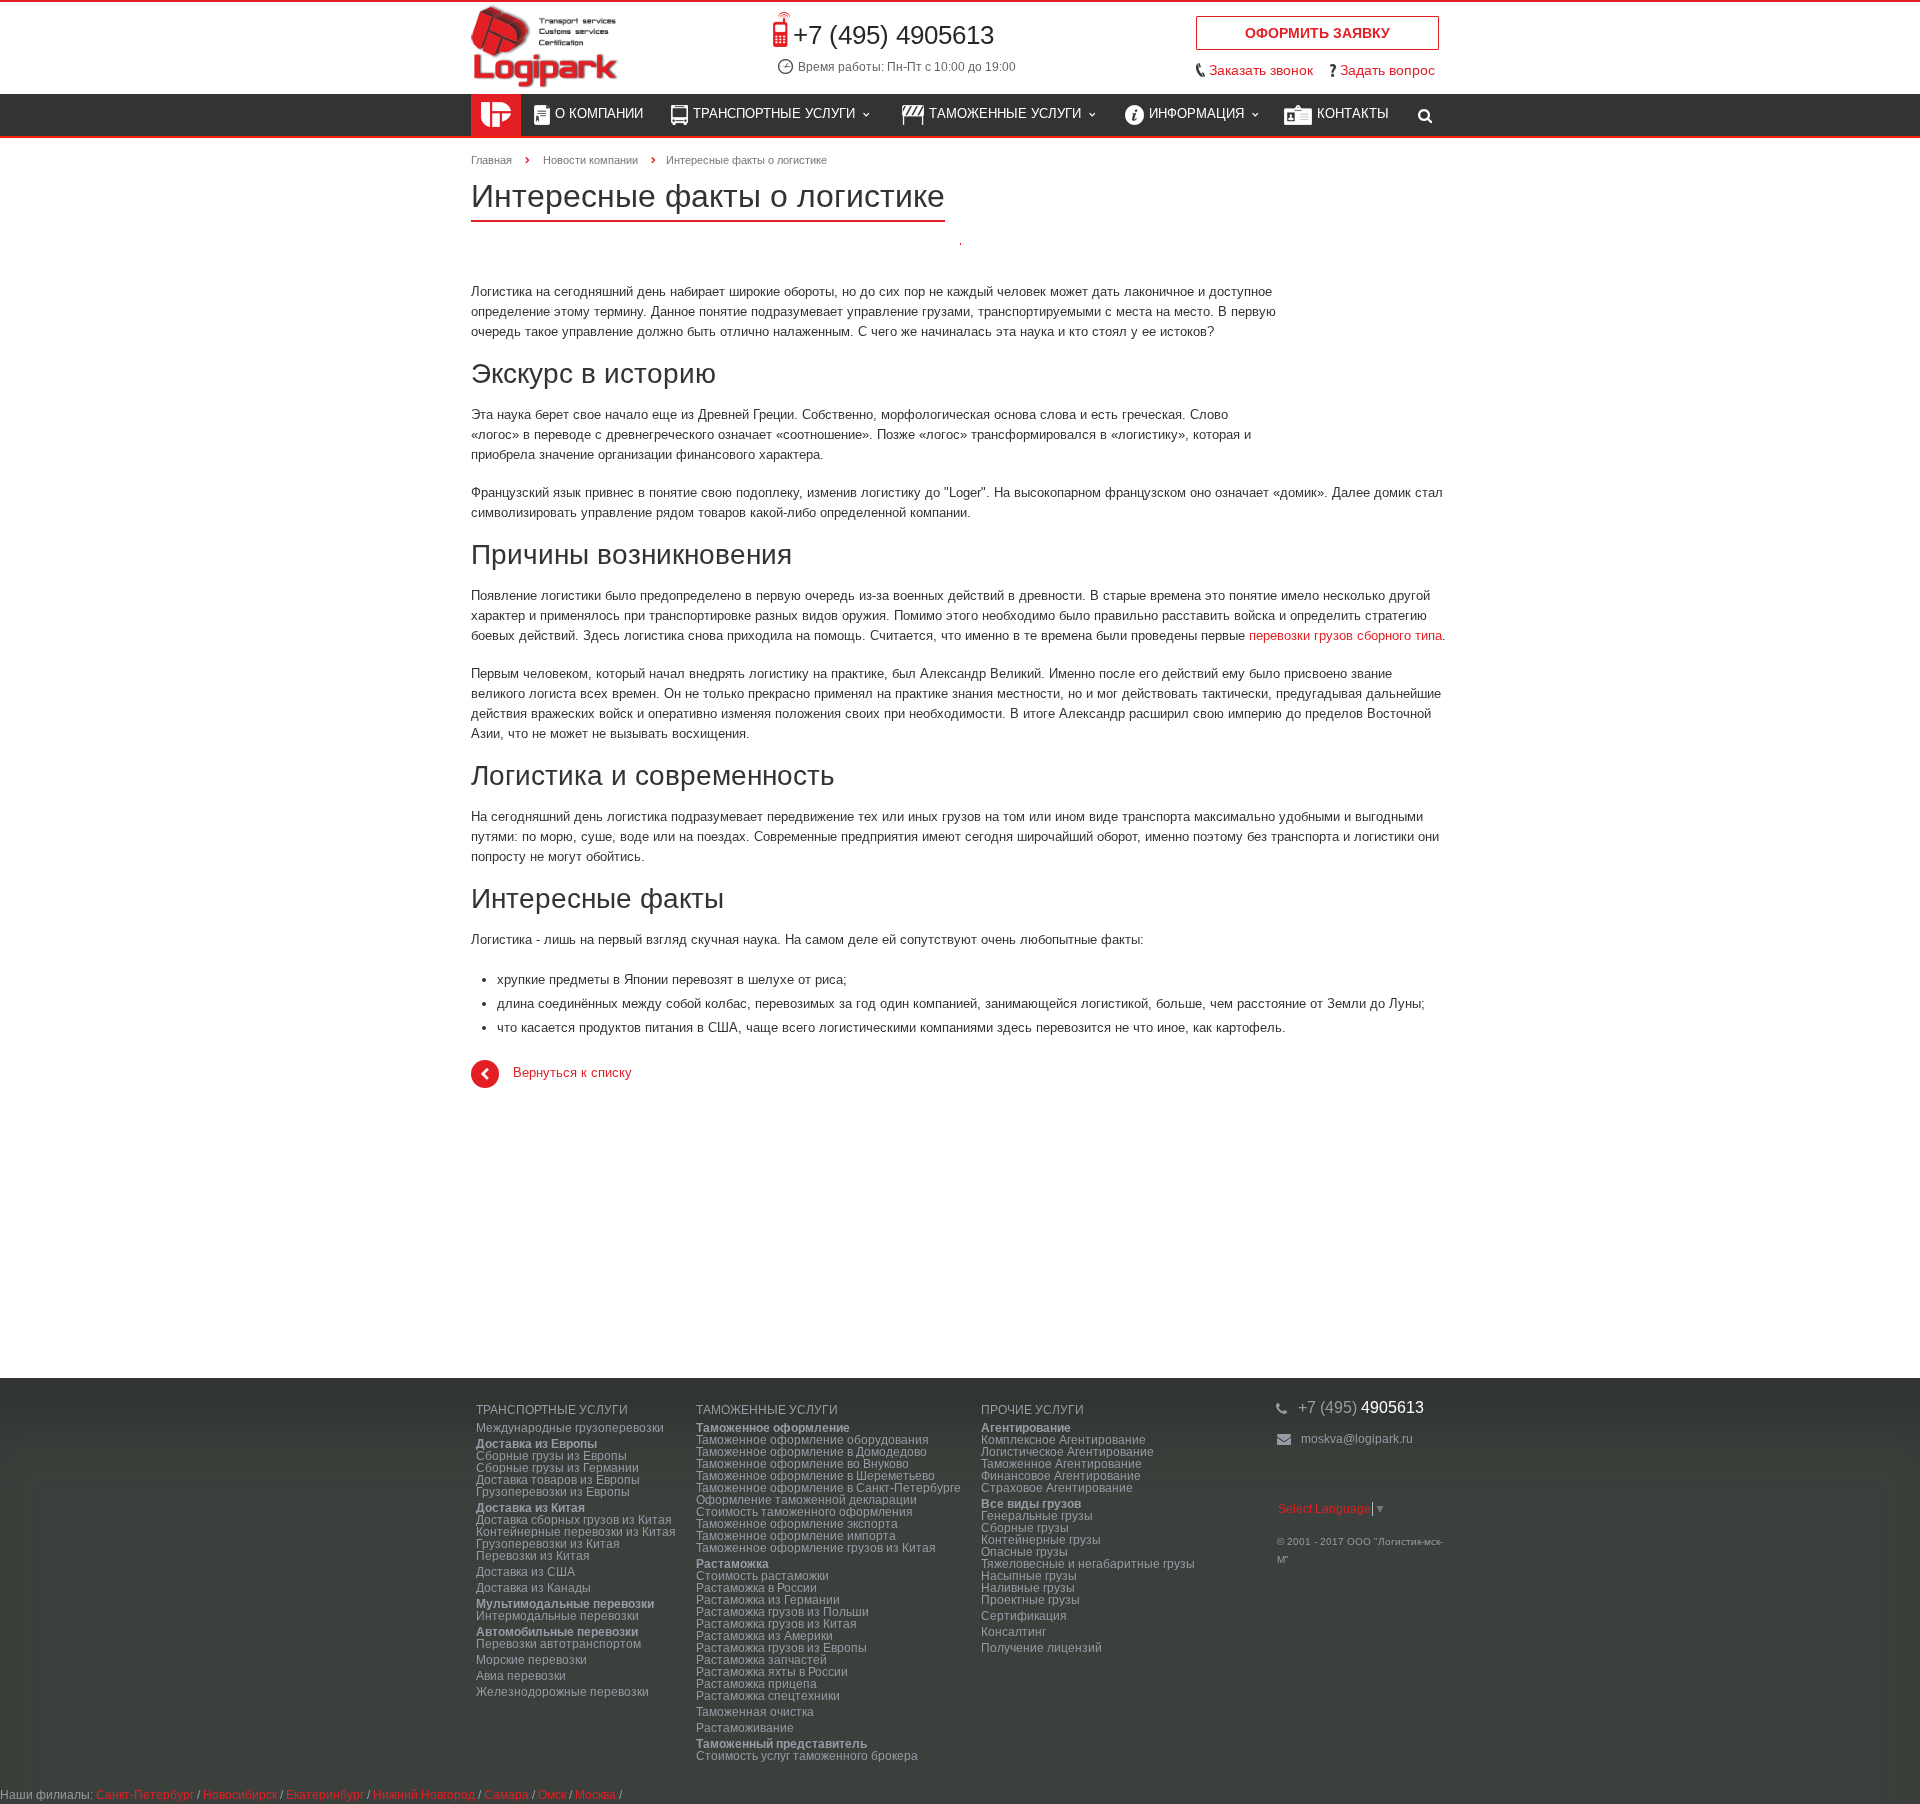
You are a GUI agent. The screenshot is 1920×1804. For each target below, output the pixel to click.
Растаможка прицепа (756, 1684)
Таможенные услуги (1009, 113)
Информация (1200, 113)
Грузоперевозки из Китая (548, 1544)
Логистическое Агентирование (1067, 1452)
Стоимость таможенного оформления (804, 1512)
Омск (552, 1795)
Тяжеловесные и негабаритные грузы (1088, 1564)
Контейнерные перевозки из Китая (576, 1532)
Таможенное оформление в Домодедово (811, 1452)
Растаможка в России (756, 1588)
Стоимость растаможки (762, 1576)
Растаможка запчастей (761, 1660)
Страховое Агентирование (1057, 1488)
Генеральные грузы (1037, 1516)
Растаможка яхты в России (772, 1672)
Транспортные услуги (778, 113)
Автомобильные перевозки (557, 1632)
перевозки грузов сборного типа (1345, 635)
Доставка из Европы (536, 1444)
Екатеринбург (325, 1795)
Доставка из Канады (533, 1588)
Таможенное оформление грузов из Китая (816, 1548)
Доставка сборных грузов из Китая (574, 1520)
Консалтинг (1013, 1632)
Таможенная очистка (755, 1712)
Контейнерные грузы (1041, 1540)
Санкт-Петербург (145, 1795)
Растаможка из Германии (768, 1600)
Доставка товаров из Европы (558, 1480)
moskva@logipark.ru (1357, 1439)
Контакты (1353, 113)
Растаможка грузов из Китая (776, 1624)
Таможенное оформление (773, 1428)
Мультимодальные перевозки (565, 1604)
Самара (506, 1795)
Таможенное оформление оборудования (812, 1440)
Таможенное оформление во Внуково (802, 1464)
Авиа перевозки (521, 1676)
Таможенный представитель (781, 1744)
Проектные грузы (1030, 1600)
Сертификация (1024, 1616)
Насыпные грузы (1029, 1576)
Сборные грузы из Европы (551, 1456)
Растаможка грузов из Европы (781, 1648)
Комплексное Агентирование (1063, 1440)
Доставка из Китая (530, 1508)
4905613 (1361, 1407)
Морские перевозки (531, 1660)
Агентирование (1026, 1428)
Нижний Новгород (424, 1795)
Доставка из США (525, 1572)
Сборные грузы (1025, 1528)
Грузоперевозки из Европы (553, 1492)
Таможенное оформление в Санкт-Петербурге (828, 1488)
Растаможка (732, 1564)
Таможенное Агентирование (1061, 1464)
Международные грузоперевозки (570, 1428)
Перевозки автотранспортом (558, 1644)
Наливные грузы (1028, 1588)
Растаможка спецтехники (768, 1696)
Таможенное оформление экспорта (797, 1524)
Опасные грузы (1024, 1552)
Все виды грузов (1031, 1504)
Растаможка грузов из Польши (782, 1612)
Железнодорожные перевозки (562, 1692)
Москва (595, 1795)
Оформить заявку (1317, 33)
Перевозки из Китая (533, 1556)
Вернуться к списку (572, 1073)
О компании (599, 113)
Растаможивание (745, 1728)
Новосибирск (240, 1795)
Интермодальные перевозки (557, 1616)
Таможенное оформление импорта (796, 1536)
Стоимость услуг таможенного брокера (807, 1756)
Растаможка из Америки (764, 1636)
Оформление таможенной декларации (806, 1500)
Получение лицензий (1041, 1648)
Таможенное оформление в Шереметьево (815, 1476)
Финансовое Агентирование (1061, 1476)
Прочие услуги (1032, 1410)
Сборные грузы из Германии (557, 1468)
